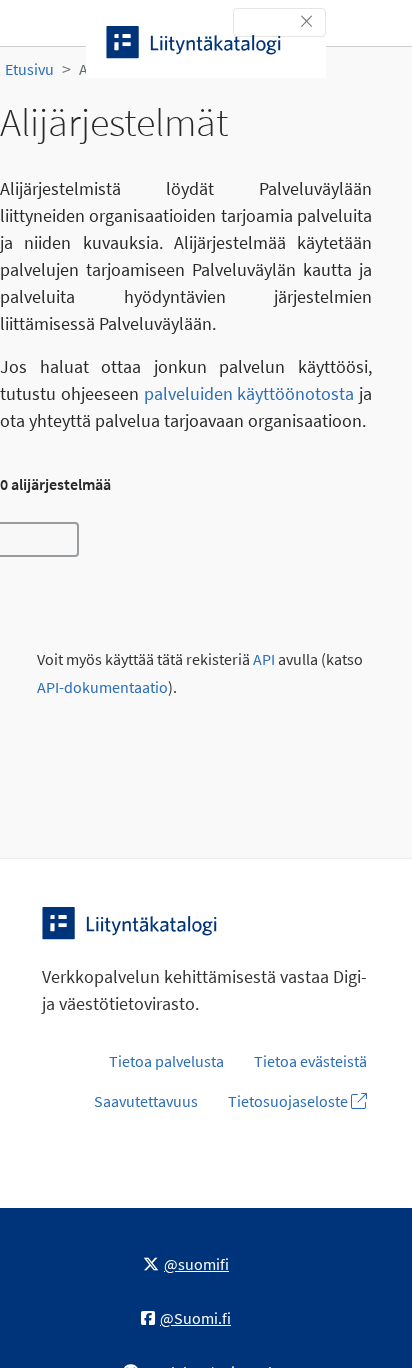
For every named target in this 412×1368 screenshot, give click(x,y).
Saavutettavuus (146, 1101)
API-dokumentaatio (102, 687)
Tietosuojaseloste (289, 1101)
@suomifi (196, 1264)
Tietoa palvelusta (166, 1061)
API (264, 659)
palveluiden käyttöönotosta (249, 393)
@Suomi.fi (195, 1318)
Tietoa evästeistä (310, 1061)
